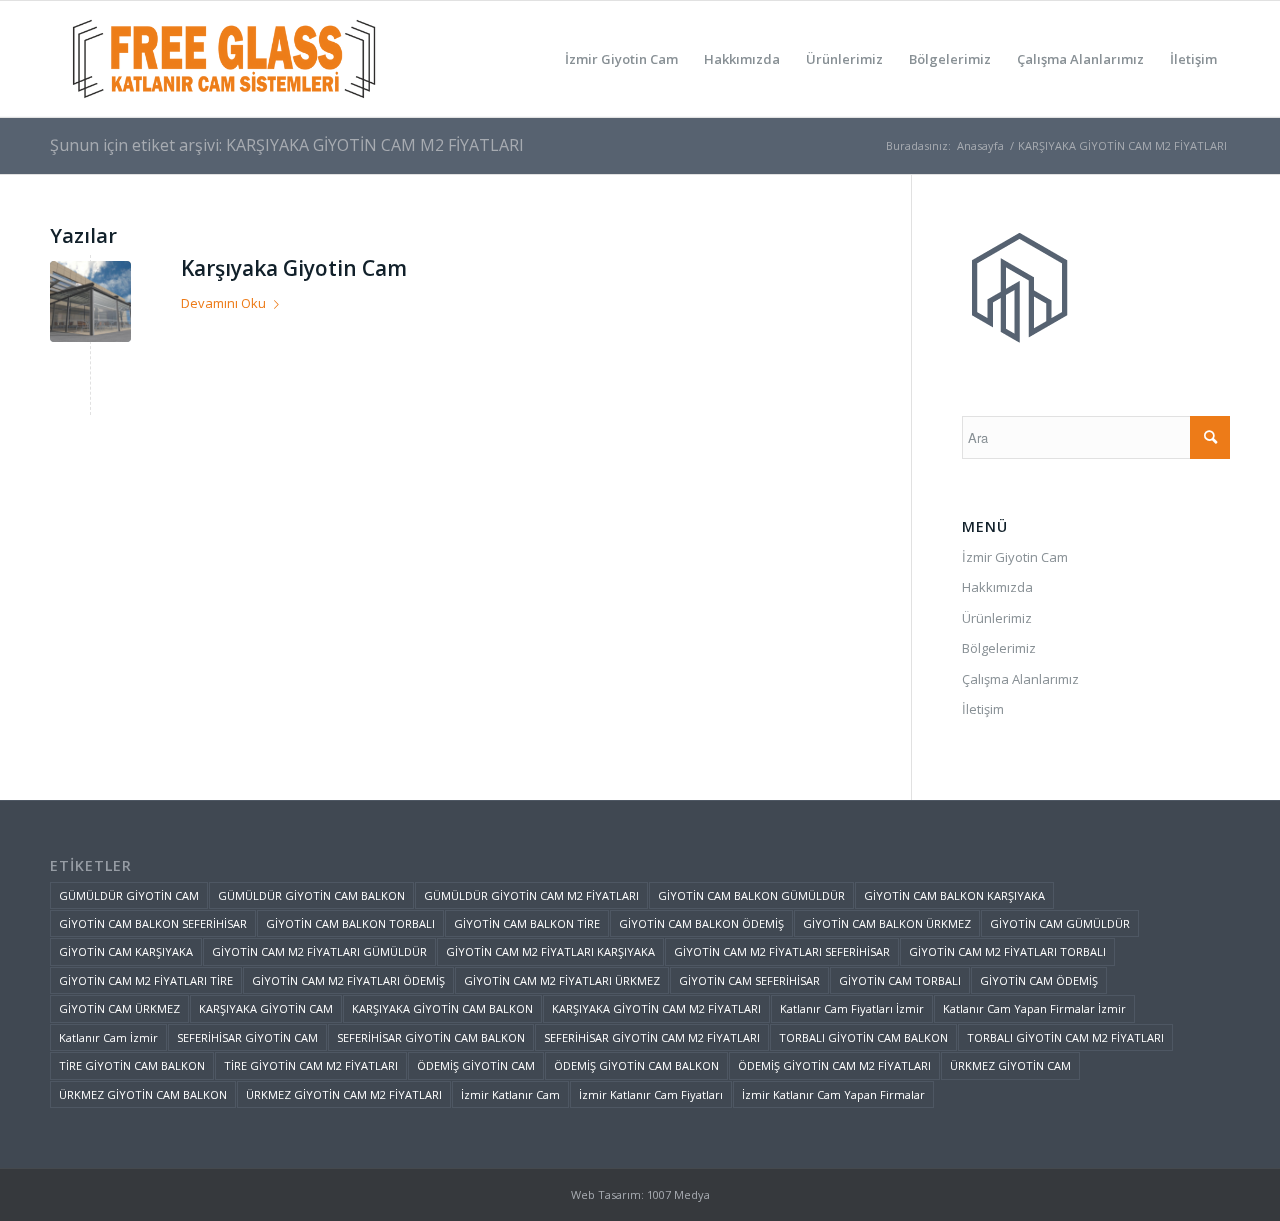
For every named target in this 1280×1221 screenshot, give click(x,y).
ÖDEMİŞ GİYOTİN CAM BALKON (636, 1065)
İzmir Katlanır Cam (510, 1094)
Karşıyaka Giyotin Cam (294, 268)
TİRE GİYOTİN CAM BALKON (132, 1065)
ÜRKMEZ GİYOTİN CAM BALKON (143, 1094)
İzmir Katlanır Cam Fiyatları (651, 1094)
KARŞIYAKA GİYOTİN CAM (266, 1008)
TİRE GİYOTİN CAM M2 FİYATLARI (311, 1065)
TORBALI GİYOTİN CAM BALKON (863, 1037)
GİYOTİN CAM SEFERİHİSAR (749, 980)
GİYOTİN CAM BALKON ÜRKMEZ (887, 923)
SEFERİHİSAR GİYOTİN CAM (247, 1037)
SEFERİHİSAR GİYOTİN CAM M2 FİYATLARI (652, 1037)
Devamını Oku (223, 303)
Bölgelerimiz (999, 648)
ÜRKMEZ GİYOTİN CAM (1010, 1065)
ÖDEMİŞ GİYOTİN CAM (476, 1065)
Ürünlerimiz (997, 618)
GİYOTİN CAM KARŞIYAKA (126, 951)
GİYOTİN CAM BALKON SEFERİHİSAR (153, 923)
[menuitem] (621, 59)
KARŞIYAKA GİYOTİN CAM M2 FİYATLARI (656, 1008)
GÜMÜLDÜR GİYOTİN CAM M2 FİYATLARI (531, 895)
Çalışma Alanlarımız (1020, 679)
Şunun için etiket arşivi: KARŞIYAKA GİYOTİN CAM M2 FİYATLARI (287, 145)
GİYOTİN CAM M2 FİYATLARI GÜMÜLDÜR (319, 951)
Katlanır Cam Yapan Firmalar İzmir (1034, 1008)
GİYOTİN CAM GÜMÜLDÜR (1060, 923)
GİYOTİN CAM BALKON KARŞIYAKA (954, 895)
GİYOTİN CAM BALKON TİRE (527, 923)
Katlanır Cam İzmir (108, 1037)
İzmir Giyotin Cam (1015, 557)
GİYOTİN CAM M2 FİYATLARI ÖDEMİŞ (348, 980)
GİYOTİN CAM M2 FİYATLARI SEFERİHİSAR (782, 951)
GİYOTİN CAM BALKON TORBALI (350, 923)
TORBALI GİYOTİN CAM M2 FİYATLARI (1065, 1037)
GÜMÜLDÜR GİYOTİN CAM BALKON (311, 895)
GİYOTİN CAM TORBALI (900, 980)
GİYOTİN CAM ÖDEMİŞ (1039, 980)
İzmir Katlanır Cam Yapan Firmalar (833, 1094)
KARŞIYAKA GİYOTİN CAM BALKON (442, 1008)
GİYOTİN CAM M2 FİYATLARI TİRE (146, 980)
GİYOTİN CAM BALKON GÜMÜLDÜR (751, 895)
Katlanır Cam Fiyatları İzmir (852, 1008)
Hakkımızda (997, 587)
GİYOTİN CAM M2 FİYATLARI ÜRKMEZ (562, 980)
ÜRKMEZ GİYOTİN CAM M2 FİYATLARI (344, 1094)
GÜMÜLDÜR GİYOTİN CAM (129, 895)
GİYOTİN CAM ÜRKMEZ (119, 1008)
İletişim (983, 709)
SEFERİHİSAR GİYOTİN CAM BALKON (431, 1037)
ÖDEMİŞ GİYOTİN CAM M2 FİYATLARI (834, 1065)
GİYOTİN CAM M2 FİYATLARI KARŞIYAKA (550, 951)
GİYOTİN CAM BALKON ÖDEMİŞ (701, 923)
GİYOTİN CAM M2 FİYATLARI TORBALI (1007, 951)
